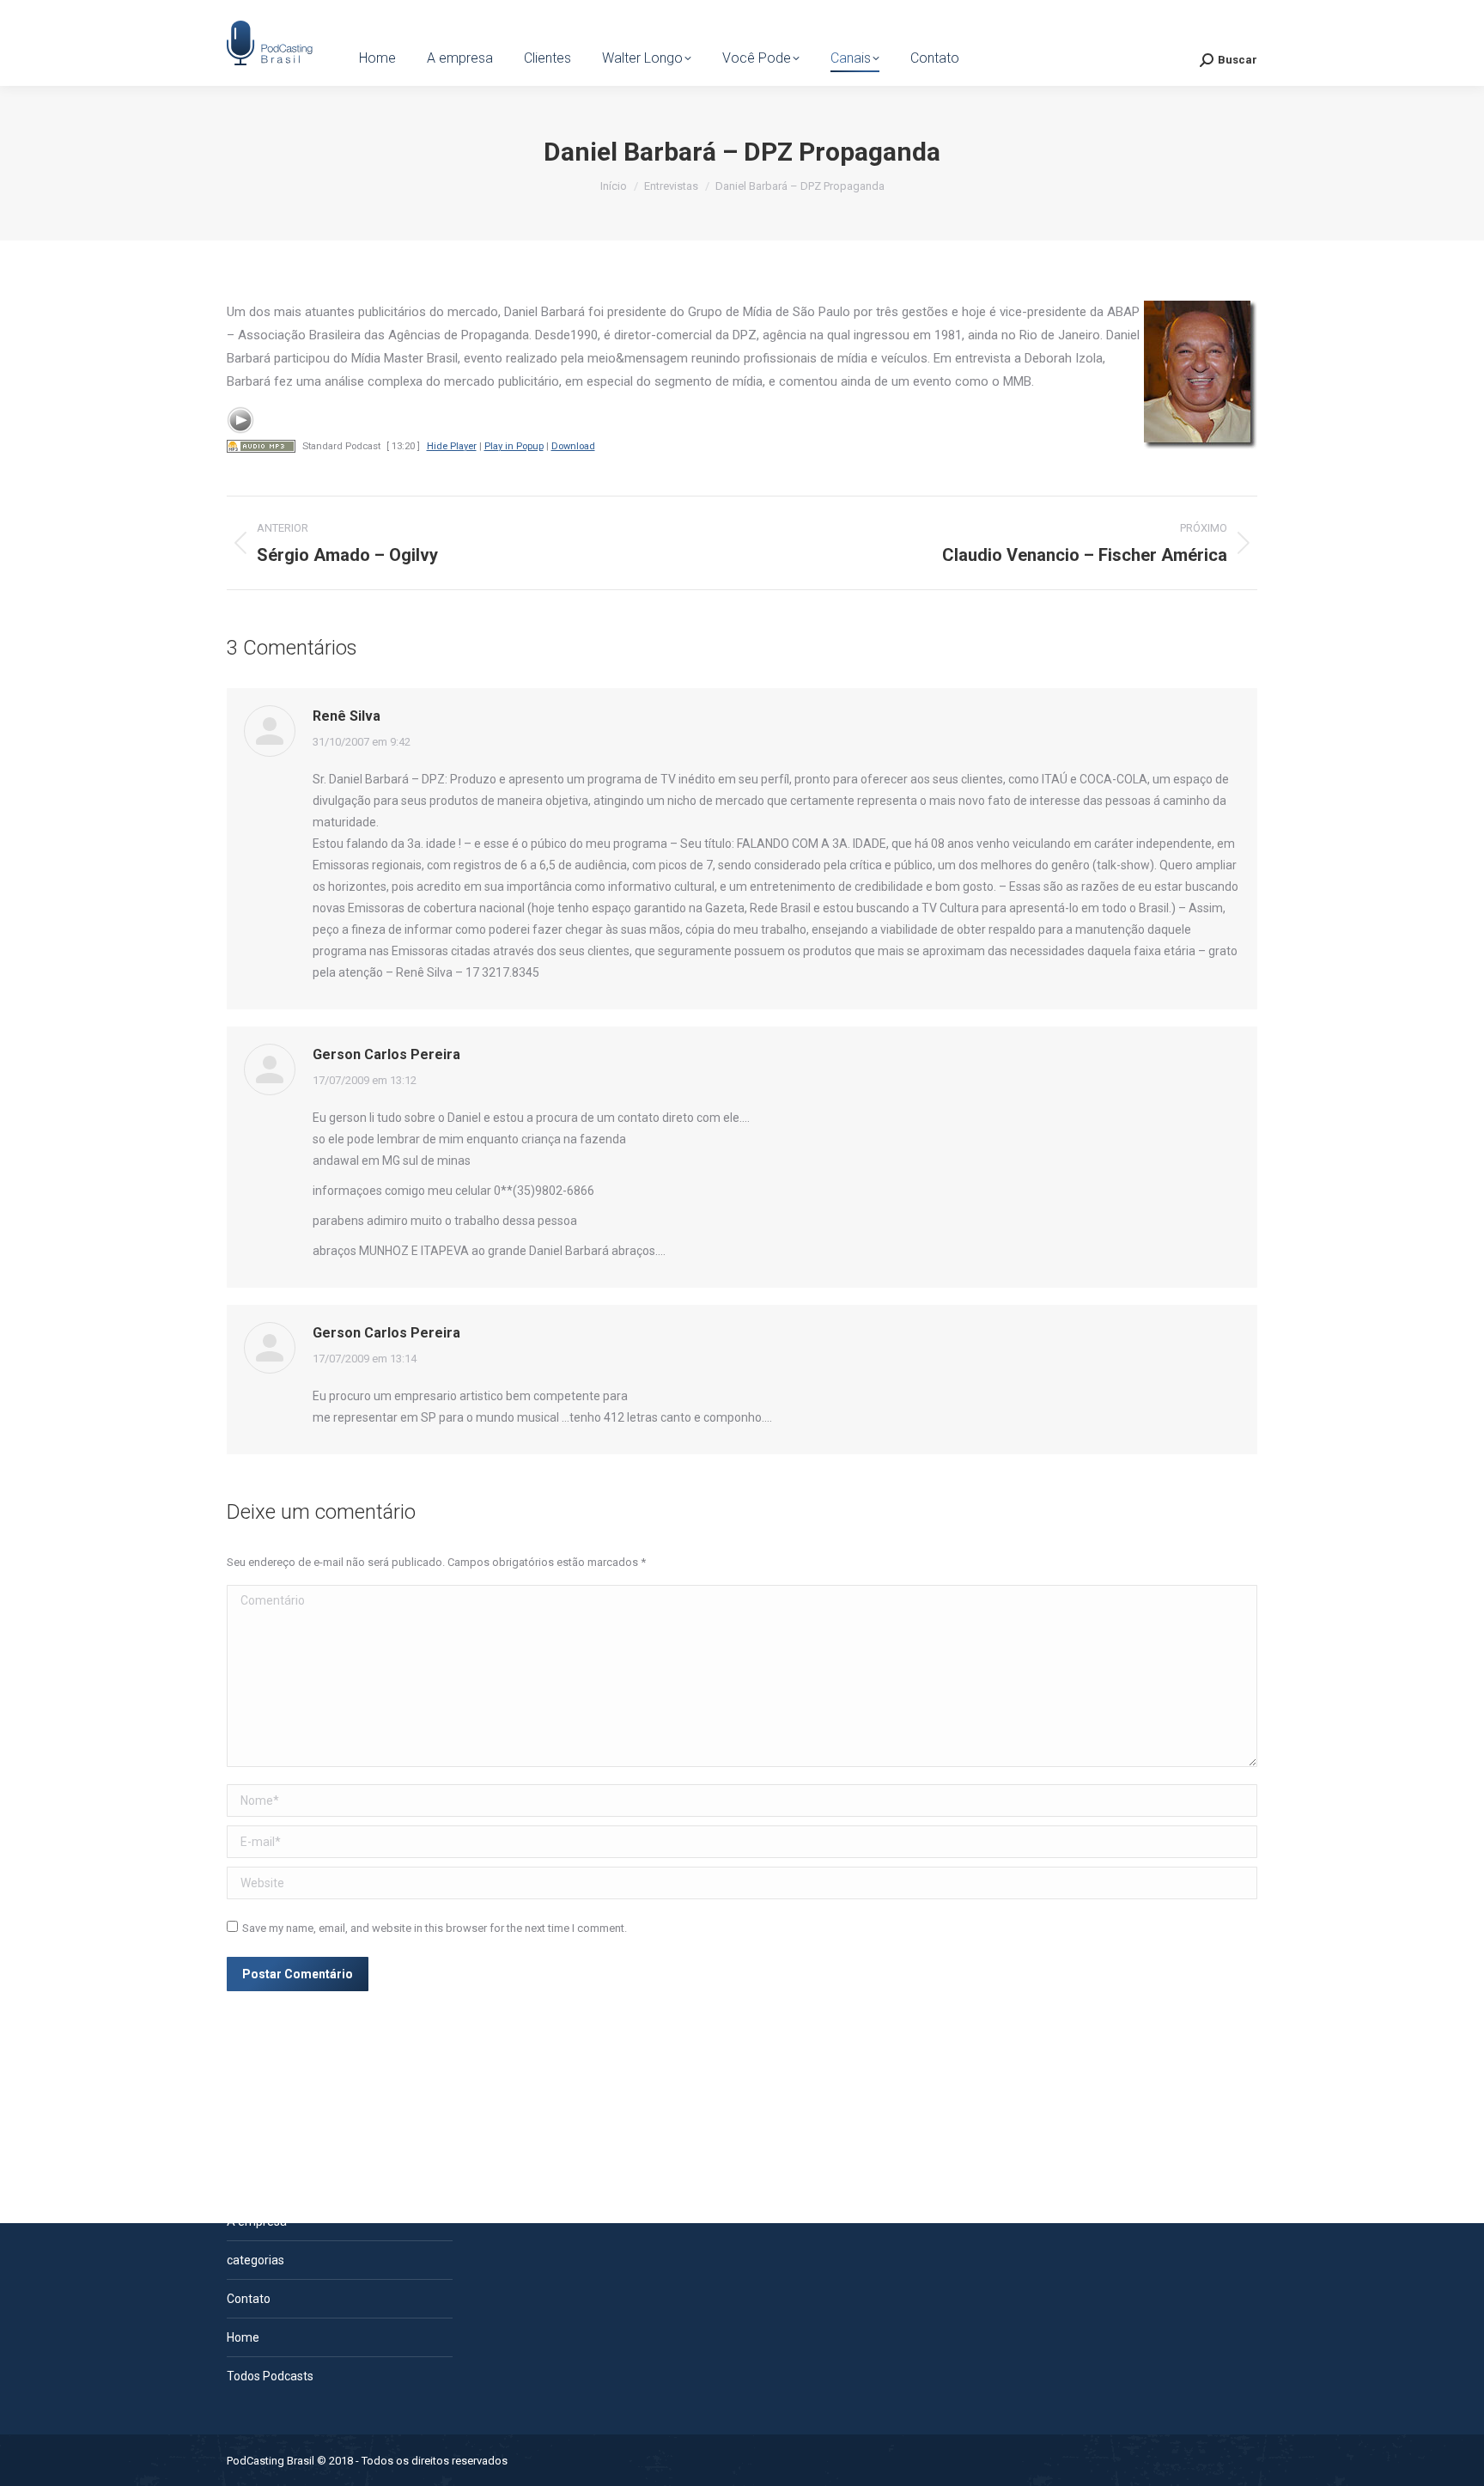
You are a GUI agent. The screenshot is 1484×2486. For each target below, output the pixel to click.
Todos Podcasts (270, 2376)
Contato (249, 2299)
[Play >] (240, 420)
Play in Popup (514, 446)
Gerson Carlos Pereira (386, 1054)
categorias (255, 2260)
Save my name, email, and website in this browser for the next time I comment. (435, 1928)
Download (573, 446)
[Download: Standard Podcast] (261, 446)
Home (243, 2337)
